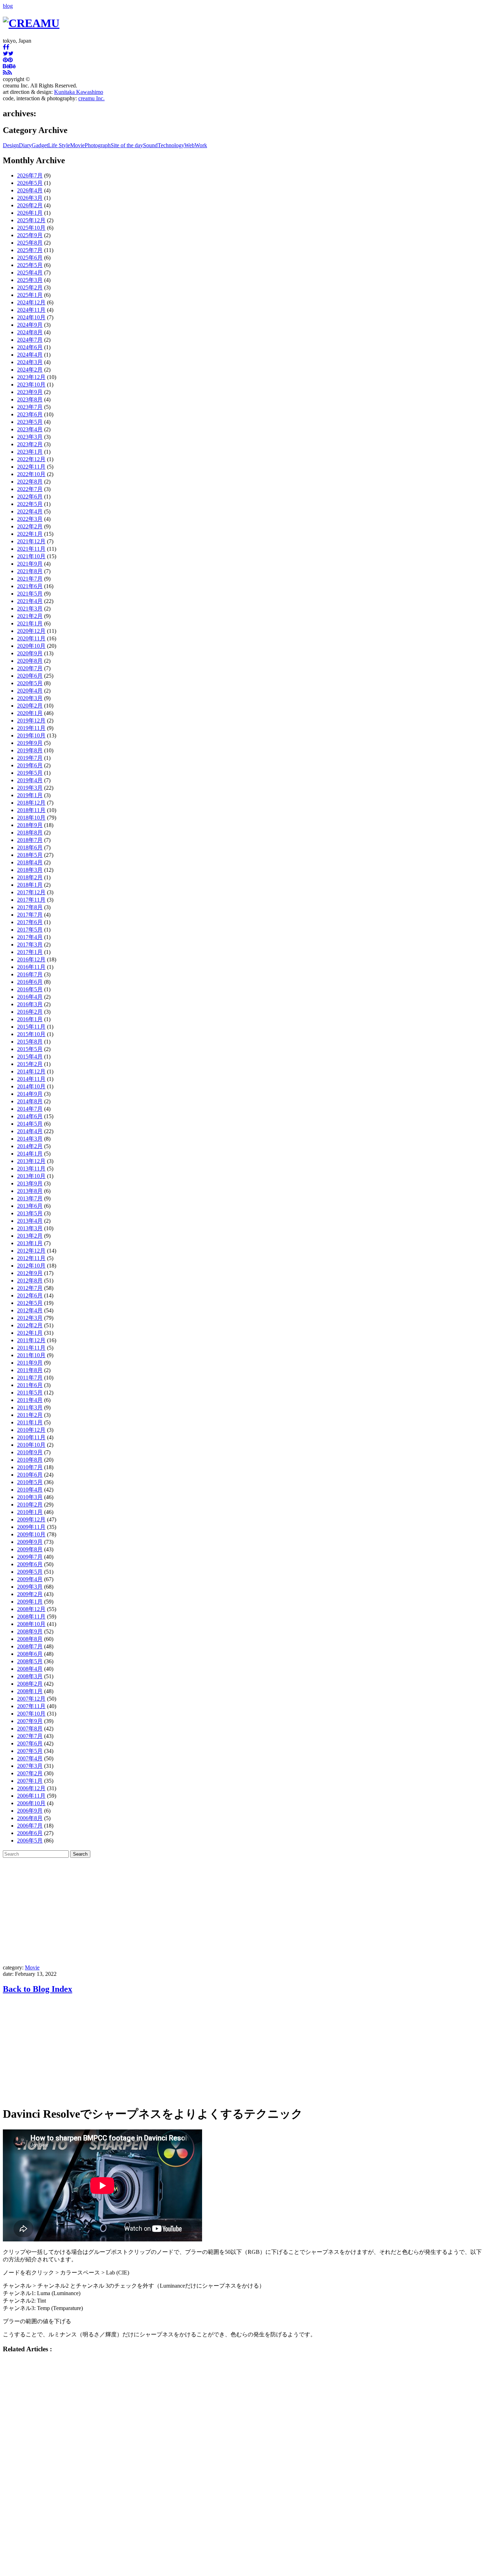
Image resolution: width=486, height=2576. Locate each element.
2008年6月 (30, 1654)
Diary (25, 145)
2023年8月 (30, 399)
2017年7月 (30, 915)
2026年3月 (30, 198)
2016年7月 (30, 974)
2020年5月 (30, 683)
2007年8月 (30, 1729)
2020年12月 (31, 631)
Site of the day (127, 145)
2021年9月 (30, 564)
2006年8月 (30, 1818)
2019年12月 (31, 721)
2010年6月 (30, 1475)
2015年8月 (30, 1042)
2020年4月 (30, 691)
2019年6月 (30, 765)
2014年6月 (30, 1116)
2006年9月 (30, 1811)
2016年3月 (30, 1004)
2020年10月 (31, 646)
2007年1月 (30, 1781)
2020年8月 (30, 661)
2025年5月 (30, 265)
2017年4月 (30, 937)
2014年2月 (30, 1146)
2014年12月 (31, 1071)
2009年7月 (30, 1557)
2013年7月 (30, 1198)
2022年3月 (30, 519)
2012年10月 (31, 1266)
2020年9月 (30, 653)
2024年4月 (30, 355)
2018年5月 (30, 855)
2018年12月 (31, 803)
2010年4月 (30, 1490)
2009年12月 (31, 1519)
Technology (171, 145)
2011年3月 (30, 1407)
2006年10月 (31, 1803)
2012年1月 (30, 1333)
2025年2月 (30, 287)
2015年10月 (31, 1034)
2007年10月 (31, 1714)
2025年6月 (30, 258)
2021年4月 (30, 601)
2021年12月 (31, 541)
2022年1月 (30, 534)
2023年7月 (30, 407)
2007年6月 (30, 1743)
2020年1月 (30, 713)
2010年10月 (31, 1445)
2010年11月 (31, 1437)
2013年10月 (31, 1176)
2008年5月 (30, 1661)
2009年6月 (30, 1564)
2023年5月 (30, 422)
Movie (77, 145)
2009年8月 (30, 1549)
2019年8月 (30, 750)
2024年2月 (30, 370)
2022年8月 (30, 482)
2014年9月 (30, 1094)
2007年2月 (30, 1773)
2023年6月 (30, 414)
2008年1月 (30, 1691)
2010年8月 (30, 1460)
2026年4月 (30, 190)
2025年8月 (30, 243)
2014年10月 (31, 1086)
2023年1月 (30, 452)
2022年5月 (30, 504)
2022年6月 (30, 497)
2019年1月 (30, 795)
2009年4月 (30, 1579)
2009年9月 (30, 1542)
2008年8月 (30, 1639)
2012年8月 (30, 1281)
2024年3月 (30, 362)
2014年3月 (30, 1139)
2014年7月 (30, 1109)
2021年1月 (30, 623)
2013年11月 (31, 1169)
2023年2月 (30, 444)
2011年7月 (30, 1378)
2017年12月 (31, 892)
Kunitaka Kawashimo (79, 92)
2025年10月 (31, 228)
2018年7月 (30, 840)
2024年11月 (31, 310)
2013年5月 (30, 1213)
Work (201, 145)
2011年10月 (31, 1355)
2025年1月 (30, 295)
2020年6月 (30, 676)
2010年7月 (30, 1467)
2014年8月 (30, 1101)
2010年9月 (30, 1452)
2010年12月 (31, 1430)
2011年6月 (30, 1385)
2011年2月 (30, 1415)
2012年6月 (30, 1295)
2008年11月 (31, 1617)
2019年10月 (31, 735)
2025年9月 (30, 235)
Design (11, 145)
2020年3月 (30, 698)
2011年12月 (31, 1340)
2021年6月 (30, 586)
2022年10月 (31, 474)
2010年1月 (30, 1512)
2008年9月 (30, 1631)
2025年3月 (30, 280)
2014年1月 (30, 1154)
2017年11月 (31, 900)
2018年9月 (30, 825)
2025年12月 (31, 220)
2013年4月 (30, 1221)
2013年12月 (31, 1161)
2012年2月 (30, 1325)
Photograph (98, 145)
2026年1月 (30, 213)
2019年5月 (30, 773)
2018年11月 (31, 810)
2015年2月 (30, 1064)
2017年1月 (30, 952)
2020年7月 (30, 668)
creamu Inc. (91, 98)
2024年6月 (30, 347)
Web (189, 145)
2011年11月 (31, 1348)
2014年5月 (30, 1124)
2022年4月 (30, 511)
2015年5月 (30, 1049)
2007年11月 (31, 1706)
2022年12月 (31, 459)
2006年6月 (30, 1833)
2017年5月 (30, 930)
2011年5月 (30, 1393)
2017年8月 (30, 907)
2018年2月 (30, 877)
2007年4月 (30, 1758)
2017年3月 (30, 945)
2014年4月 (30, 1131)
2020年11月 (31, 638)
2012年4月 (30, 1310)
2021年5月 (30, 594)
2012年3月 (30, 1318)
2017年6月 (30, 922)
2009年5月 (30, 1572)
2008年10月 (31, 1624)
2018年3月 (30, 870)
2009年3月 (30, 1587)
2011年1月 (30, 1422)
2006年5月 (30, 1841)
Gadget (40, 145)
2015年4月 (30, 1057)
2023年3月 (30, 437)
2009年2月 (30, 1594)
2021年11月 (31, 549)
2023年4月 (30, 429)
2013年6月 (30, 1206)
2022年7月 (30, 489)
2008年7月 (30, 1646)
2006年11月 (31, 1796)
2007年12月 (31, 1699)
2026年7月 (30, 175)
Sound (150, 145)
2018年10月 (31, 818)
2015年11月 (31, 1027)
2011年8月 (30, 1370)
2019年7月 (30, 758)
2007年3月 (30, 1766)
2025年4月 (30, 273)
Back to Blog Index (38, 1989)
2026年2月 (30, 205)
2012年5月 (30, 1303)
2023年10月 (31, 385)
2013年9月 (30, 1183)
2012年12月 (31, 1251)
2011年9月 (30, 1363)
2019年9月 (30, 743)
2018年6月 (30, 847)
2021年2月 (30, 616)
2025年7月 (30, 250)
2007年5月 (30, 1751)
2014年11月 (31, 1079)
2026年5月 (30, 183)
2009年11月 (31, 1527)
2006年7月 (30, 1826)
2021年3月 (30, 609)
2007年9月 (30, 1721)
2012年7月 (30, 1288)
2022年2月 (30, 526)
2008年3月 (30, 1676)
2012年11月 (31, 1258)
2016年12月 (31, 959)
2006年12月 (31, 1788)
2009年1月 (30, 1602)
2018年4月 (30, 862)
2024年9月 (30, 325)
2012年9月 (30, 1273)
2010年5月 (30, 1482)
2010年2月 (30, 1505)
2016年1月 (30, 1019)
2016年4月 (30, 997)
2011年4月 (30, 1400)
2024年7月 (30, 340)
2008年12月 (31, 1609)
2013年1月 (30, 1243)
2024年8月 (30, 332)
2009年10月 (31, 1534)
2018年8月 (30, 833)
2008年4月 (30, 1669)
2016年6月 (30, 982)
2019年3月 (30, 788)
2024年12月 (31, 302)
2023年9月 (30, 392)
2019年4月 (30, 780)
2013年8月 (30, 1191)
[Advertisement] (243, 1911)
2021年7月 (30, 579)
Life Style (59, 145)
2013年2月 (30, 1236)
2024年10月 (31, 317)
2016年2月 (30, 1012)
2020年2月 (30, 706)
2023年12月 (31, 377)
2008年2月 (30, 1684)
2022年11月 (31, 467)
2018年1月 (30, 885)
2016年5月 (30, 989)
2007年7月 (30, 1736)
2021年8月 (30, 571)
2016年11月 (31, 967)
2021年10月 (31, 556)
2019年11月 (31, 728)
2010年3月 (30, 1497)
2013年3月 (30, 1228)
